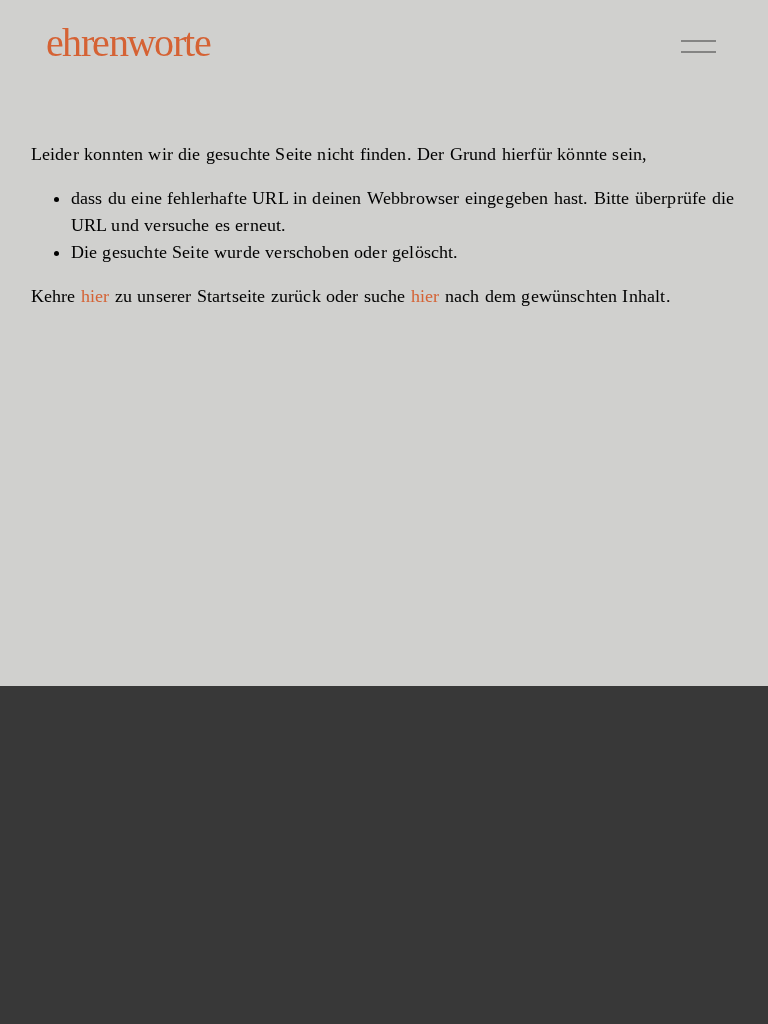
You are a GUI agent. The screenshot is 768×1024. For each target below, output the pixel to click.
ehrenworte (128, 42)
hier (95, 296)
